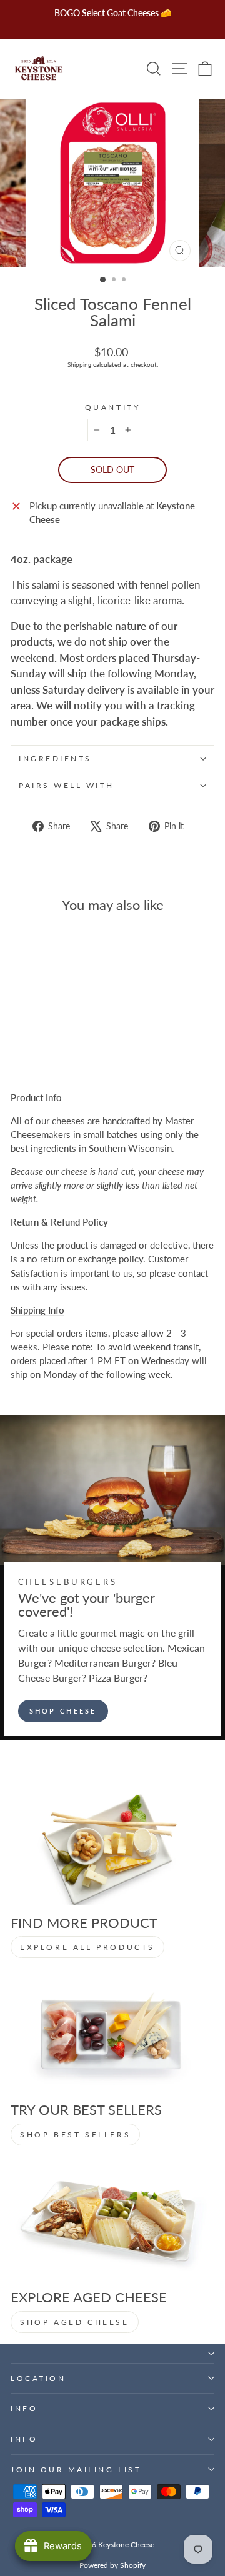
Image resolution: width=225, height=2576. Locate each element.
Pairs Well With (67, 785)
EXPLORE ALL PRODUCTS (87, 1947)
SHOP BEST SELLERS (75, 2134)
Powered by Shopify (112, 2565)
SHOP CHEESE (63, 1711)
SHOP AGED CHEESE (75, 2322)
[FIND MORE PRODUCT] (112, 1848)
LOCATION (38, 2378)
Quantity (112, 407)
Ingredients (55, 758)
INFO (24, 2408)
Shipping (79, 365)
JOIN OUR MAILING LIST (76, 2469)
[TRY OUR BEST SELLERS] (112, 2035)
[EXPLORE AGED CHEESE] (112, 2223)
